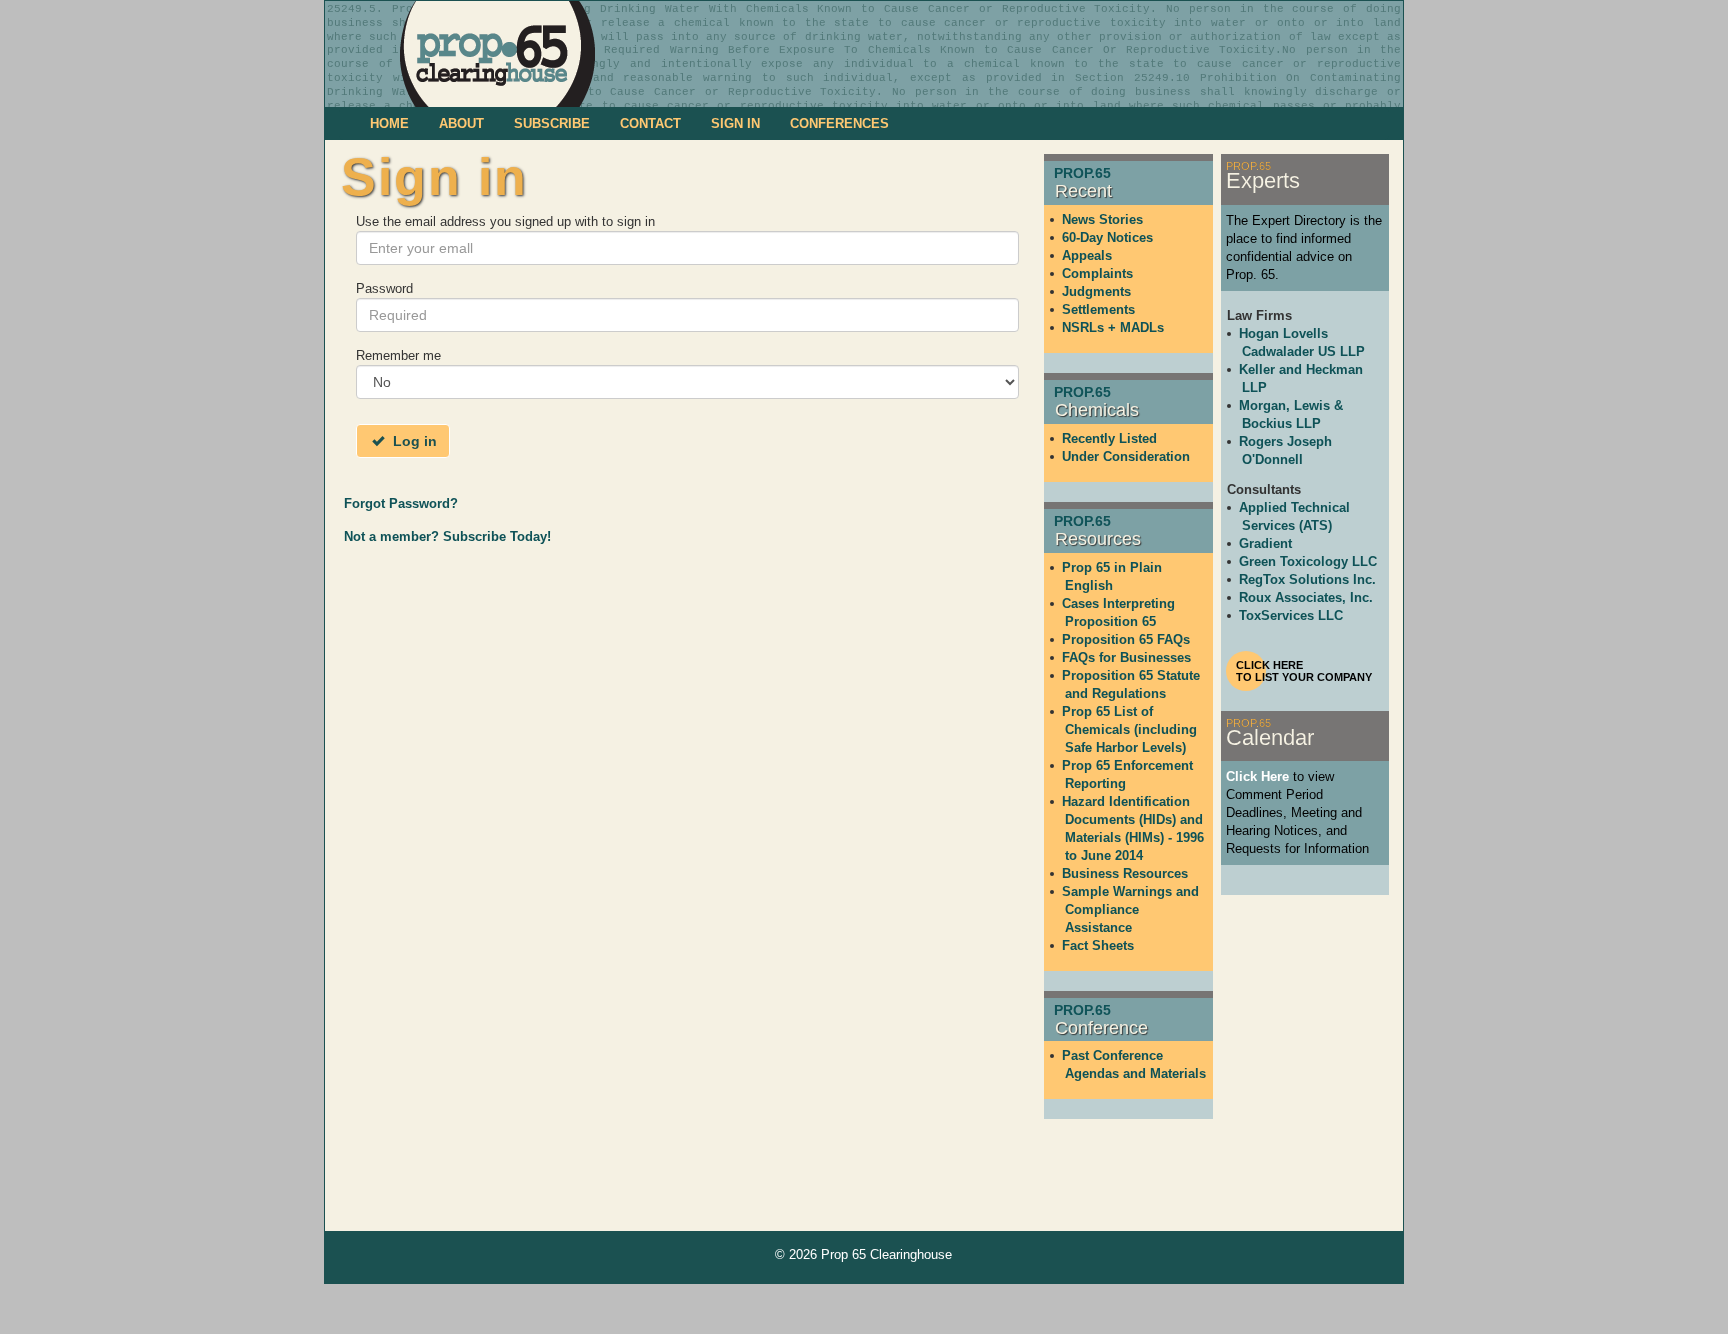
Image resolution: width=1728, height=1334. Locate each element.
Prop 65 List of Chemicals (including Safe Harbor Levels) (1129, 729)
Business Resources (1125, 873)
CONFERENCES (839, 123)
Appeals (1087, 255)
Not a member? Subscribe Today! (447, 536)
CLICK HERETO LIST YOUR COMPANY (1304, 671)
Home (389, 123)
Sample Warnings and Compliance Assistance (1130, 909)
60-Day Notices (1107, 237)
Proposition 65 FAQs (1126, 639)
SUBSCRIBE (552, 123)
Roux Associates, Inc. (1306, 597)
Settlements (1098, 309)
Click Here (1257, 776)
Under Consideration (1126, 456)
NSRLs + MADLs (1113, 327)
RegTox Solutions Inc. (1307, 579)
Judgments (1096, 291)
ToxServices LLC (1291, 615)
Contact (650, 123)
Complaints (1097, 273)
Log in (413, 441)
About (461, 123)
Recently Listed (1109, 438)
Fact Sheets (1098, 945)
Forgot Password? (401, 503)
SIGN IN (735, 123)
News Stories (1102, 219)
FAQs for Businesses (1126, 657)
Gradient (1265, 543)
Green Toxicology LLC (1308, 561)
